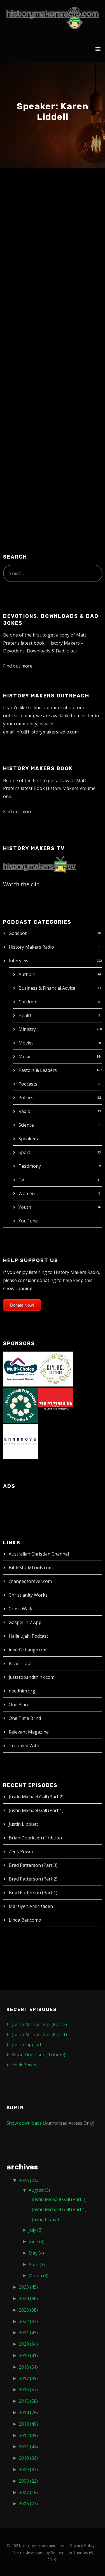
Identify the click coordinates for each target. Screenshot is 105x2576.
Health (25, 1015)
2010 (28, 2458)
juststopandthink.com (32, 1677)
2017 (28, 2378)
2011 (28, 2447)
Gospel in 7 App (25, 1622)
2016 (28, 2390)
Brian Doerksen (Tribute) (35, 1838)
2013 (28, 2424)
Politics (26, 1098)
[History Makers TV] (39, 864)
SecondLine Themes (69, 2552)
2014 (28, 2413)
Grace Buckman (62, 219)
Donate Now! (22, 1305)
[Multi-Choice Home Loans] (21, 1368)
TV (21, 1180)
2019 (28, 2356)
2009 (28, 2470)
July (36, 2230)
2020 (28, 2344)
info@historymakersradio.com (47, 732)
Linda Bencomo (25, 1920)
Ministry (27, 1029)
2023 (28, 2310)
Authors (27, 974)
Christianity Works (28, 1595)
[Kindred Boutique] (56, 1368)
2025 (28, 2287)
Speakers (28, 1139)
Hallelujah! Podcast (28, 1636)
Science (26, 1125)
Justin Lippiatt (23, 1824)
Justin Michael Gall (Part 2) (36, 1797)
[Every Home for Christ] (21, 1405)
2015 (28, 2401)
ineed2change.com (28, 1650)
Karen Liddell (36, 207)
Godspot (18, 933)
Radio (24, 1111)
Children (27, 1002)
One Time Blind (25, 1718)
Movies (26, 1043)
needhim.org (22, 1691)
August (39, 2190)
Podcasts (28, 1084)
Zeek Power (21, 1851)
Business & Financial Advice (47, 988)
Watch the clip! (22, 884)
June (37, 2242)
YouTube (28, 1221)
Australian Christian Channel (39, 1554)
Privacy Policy (82, 2545)
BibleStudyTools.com (31, 1568)
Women (27, 1193)
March (39, 2276)
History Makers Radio (31, 947)
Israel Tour (20, 1663)
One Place (19, 1704)
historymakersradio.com (44, 2545)
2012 (28, 2435)
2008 (28, 2481)
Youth (25, 1207)
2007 (28, 2492)
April (37, 2264)
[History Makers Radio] (53, 18)
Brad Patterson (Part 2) (33, 1879)
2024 (28, 2299)
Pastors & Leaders (38, 1070)
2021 (28, 2333)
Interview (18, 961)
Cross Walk (20, 1609)
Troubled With (24, 1746)
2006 (28, 2504)
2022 (28, 2321)
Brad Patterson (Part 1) (33, 1893)
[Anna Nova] (21, 1441)
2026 (28, 2181)
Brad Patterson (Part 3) (33, 1865)
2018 (28, 2367)
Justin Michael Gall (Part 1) (36, 1810)
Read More (24, 463)
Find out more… (19, 666)
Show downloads (24, 2123)
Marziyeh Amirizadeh (31, 1906)
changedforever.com (30, 1581)
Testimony (30, 1166)
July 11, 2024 (26, 219)
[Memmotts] (56, 1405)
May (36, 2253)
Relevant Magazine (29, 1732)
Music (25, 1056)
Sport (24, 1152)
